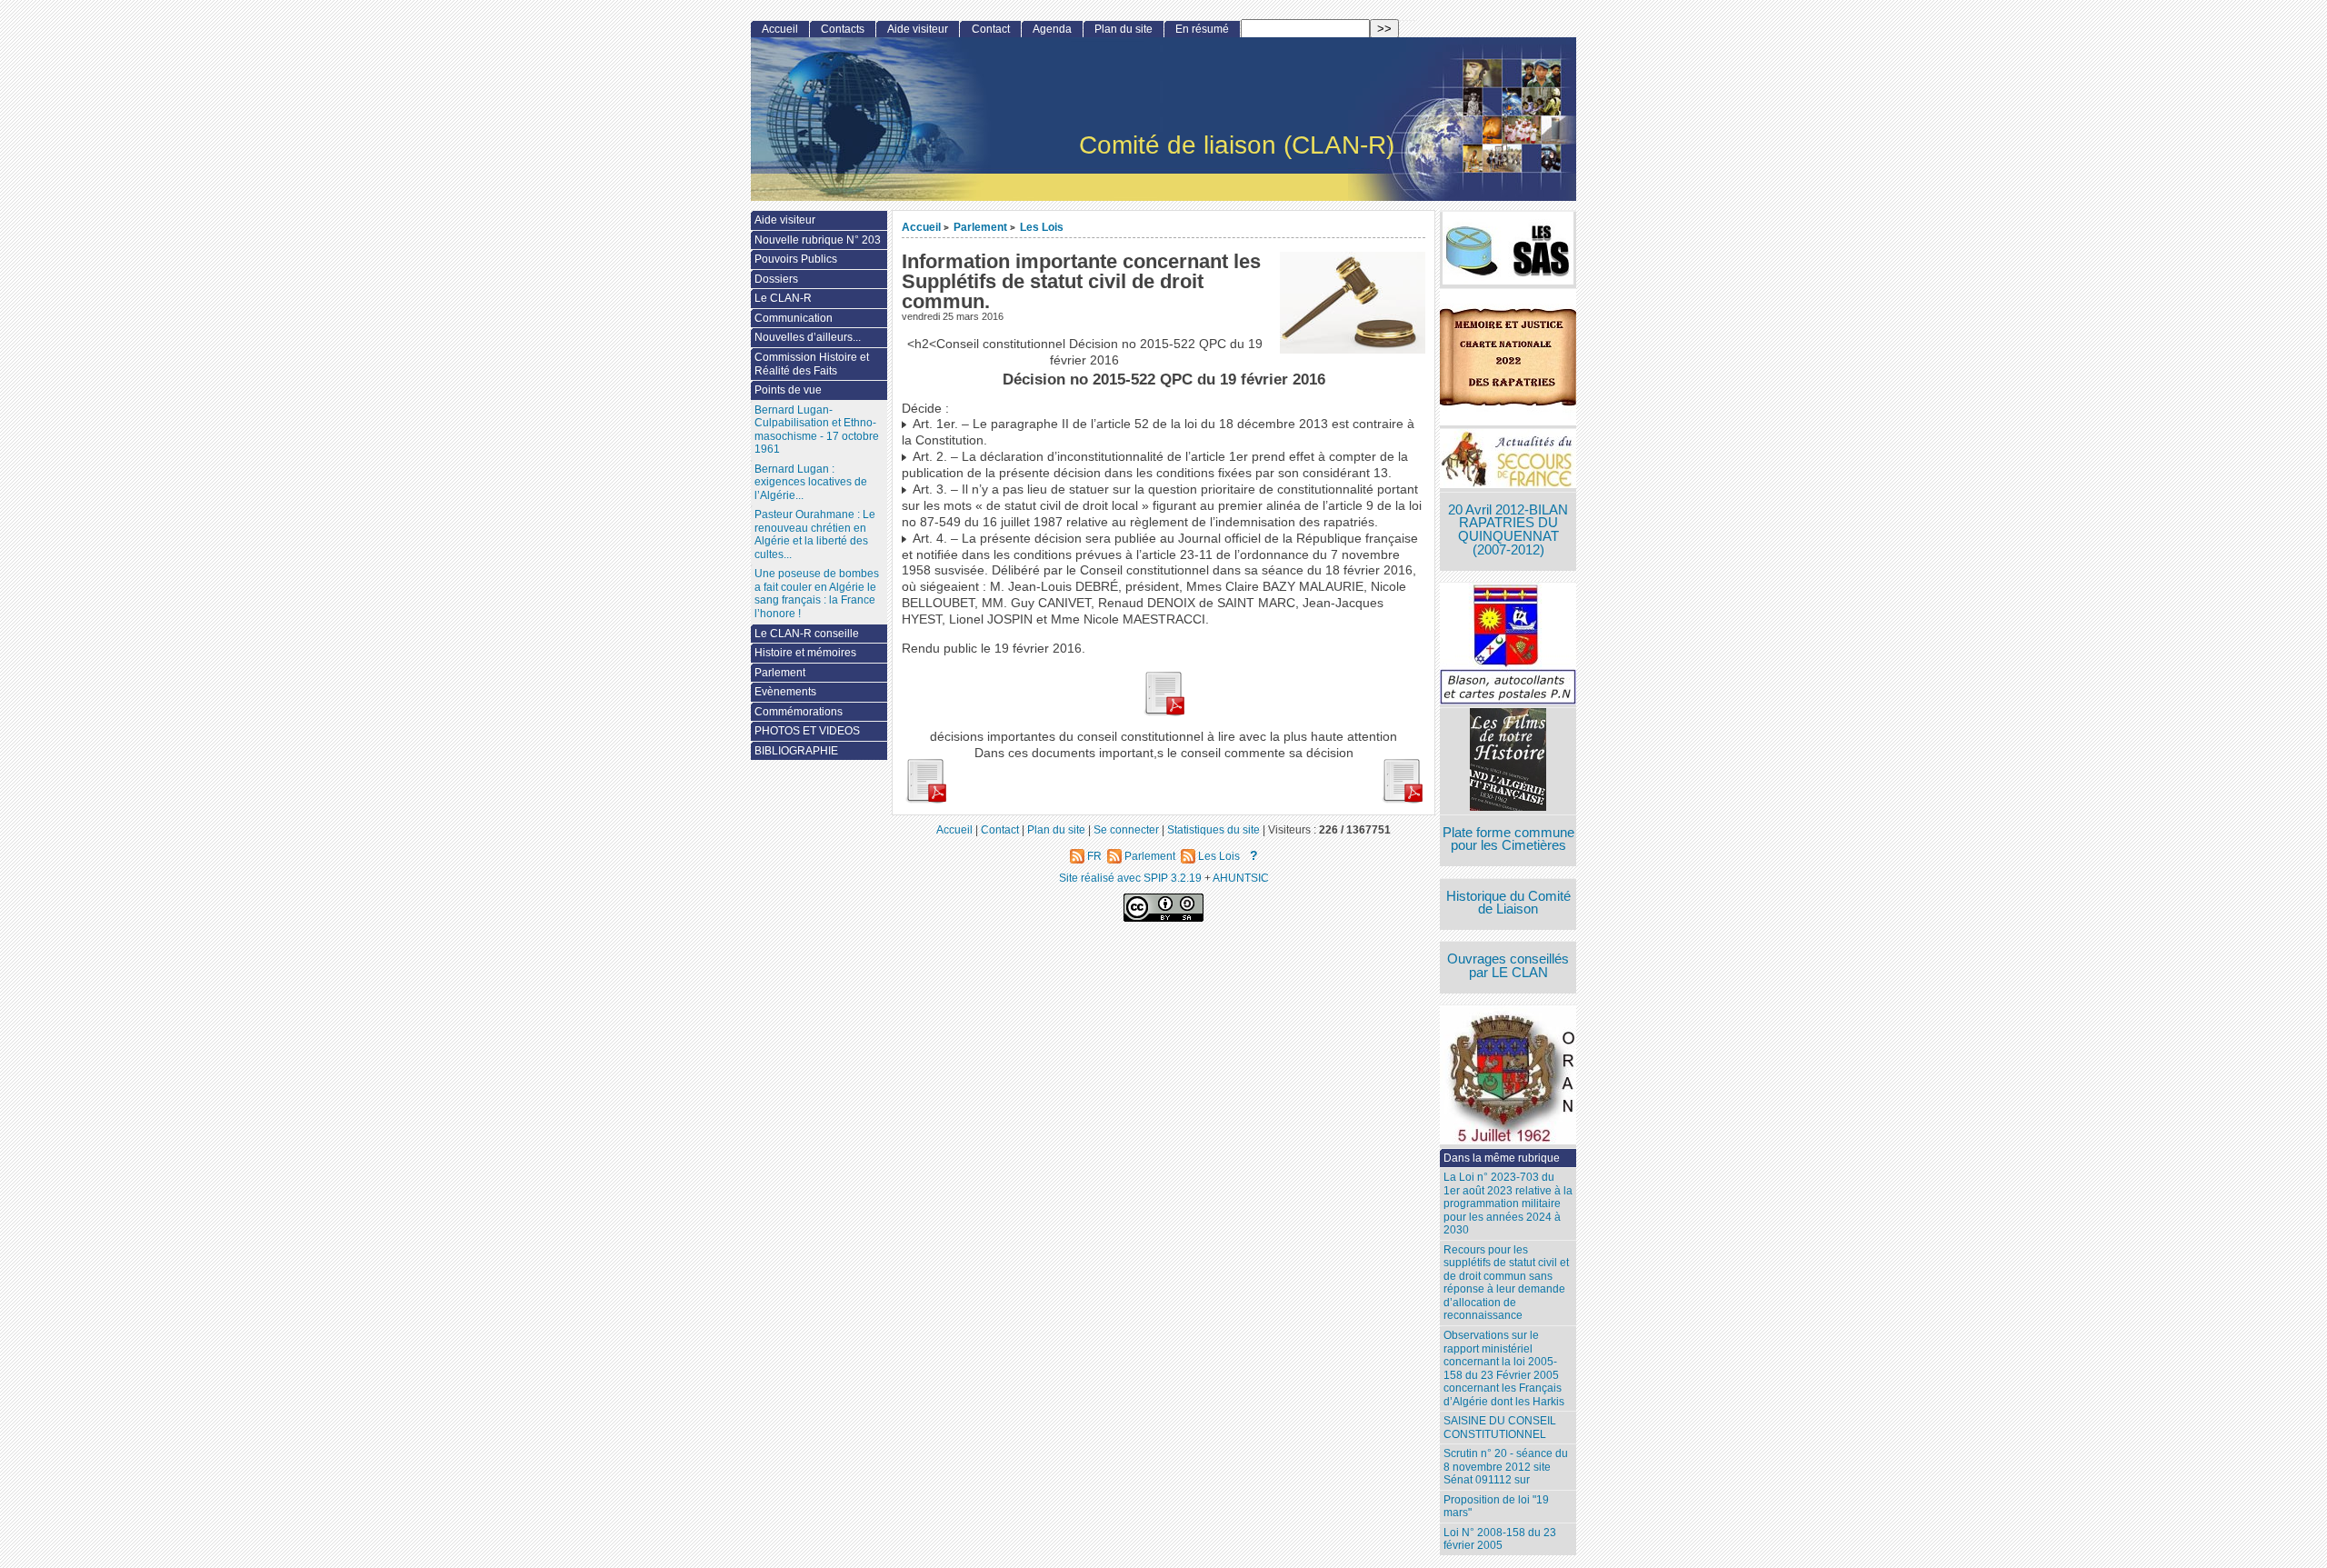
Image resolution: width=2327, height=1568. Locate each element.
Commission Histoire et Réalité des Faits (812, 364)
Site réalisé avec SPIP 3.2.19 (1130, 878)
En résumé (1202, 29)
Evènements (785, 692)
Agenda (1052, 29)
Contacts (843, 29)
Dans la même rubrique (1502, 1158)
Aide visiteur (918, 29)
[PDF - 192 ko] (925, 799)
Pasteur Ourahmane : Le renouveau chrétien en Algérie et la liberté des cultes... (815, 534)
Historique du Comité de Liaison (1508, 903)
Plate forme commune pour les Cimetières (1508, 839)
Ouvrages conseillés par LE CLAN (1508, 966)
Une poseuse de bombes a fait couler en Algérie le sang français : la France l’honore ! (817, 594)
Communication (794, 318)
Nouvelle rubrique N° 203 (818, 240)
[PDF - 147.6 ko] (1163, 712)
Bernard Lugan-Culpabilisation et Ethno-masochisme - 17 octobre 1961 (817, 430)
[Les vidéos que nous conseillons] (1508, 761)
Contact (991, 29)
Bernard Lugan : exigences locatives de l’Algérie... (811, 482)
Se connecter (1126, 829)
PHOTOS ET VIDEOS (807, 731)
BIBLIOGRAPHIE (796, 751)
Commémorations (799, 712)
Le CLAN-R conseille (807, 634)
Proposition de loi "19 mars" (1496, 1507)
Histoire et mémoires (805, 653)
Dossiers (776, 279)
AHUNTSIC (1241, 878)
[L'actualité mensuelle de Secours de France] (1508, 460)
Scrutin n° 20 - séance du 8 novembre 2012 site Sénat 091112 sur (1506, 1467)
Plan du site (1124, 29)
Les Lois (1042, 227)
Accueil (921, 227)
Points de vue (788, 390)
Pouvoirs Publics (796, 259)
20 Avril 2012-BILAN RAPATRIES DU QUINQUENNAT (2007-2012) (1508, 530)
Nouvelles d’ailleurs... (808, 337)
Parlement (980, 227)
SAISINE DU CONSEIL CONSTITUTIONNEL (1500, 1428)
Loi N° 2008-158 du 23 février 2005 (1500, 1539)
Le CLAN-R (783, 298)
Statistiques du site (1213, 829)
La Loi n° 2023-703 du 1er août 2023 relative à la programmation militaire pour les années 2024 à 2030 (1508, 1203)
